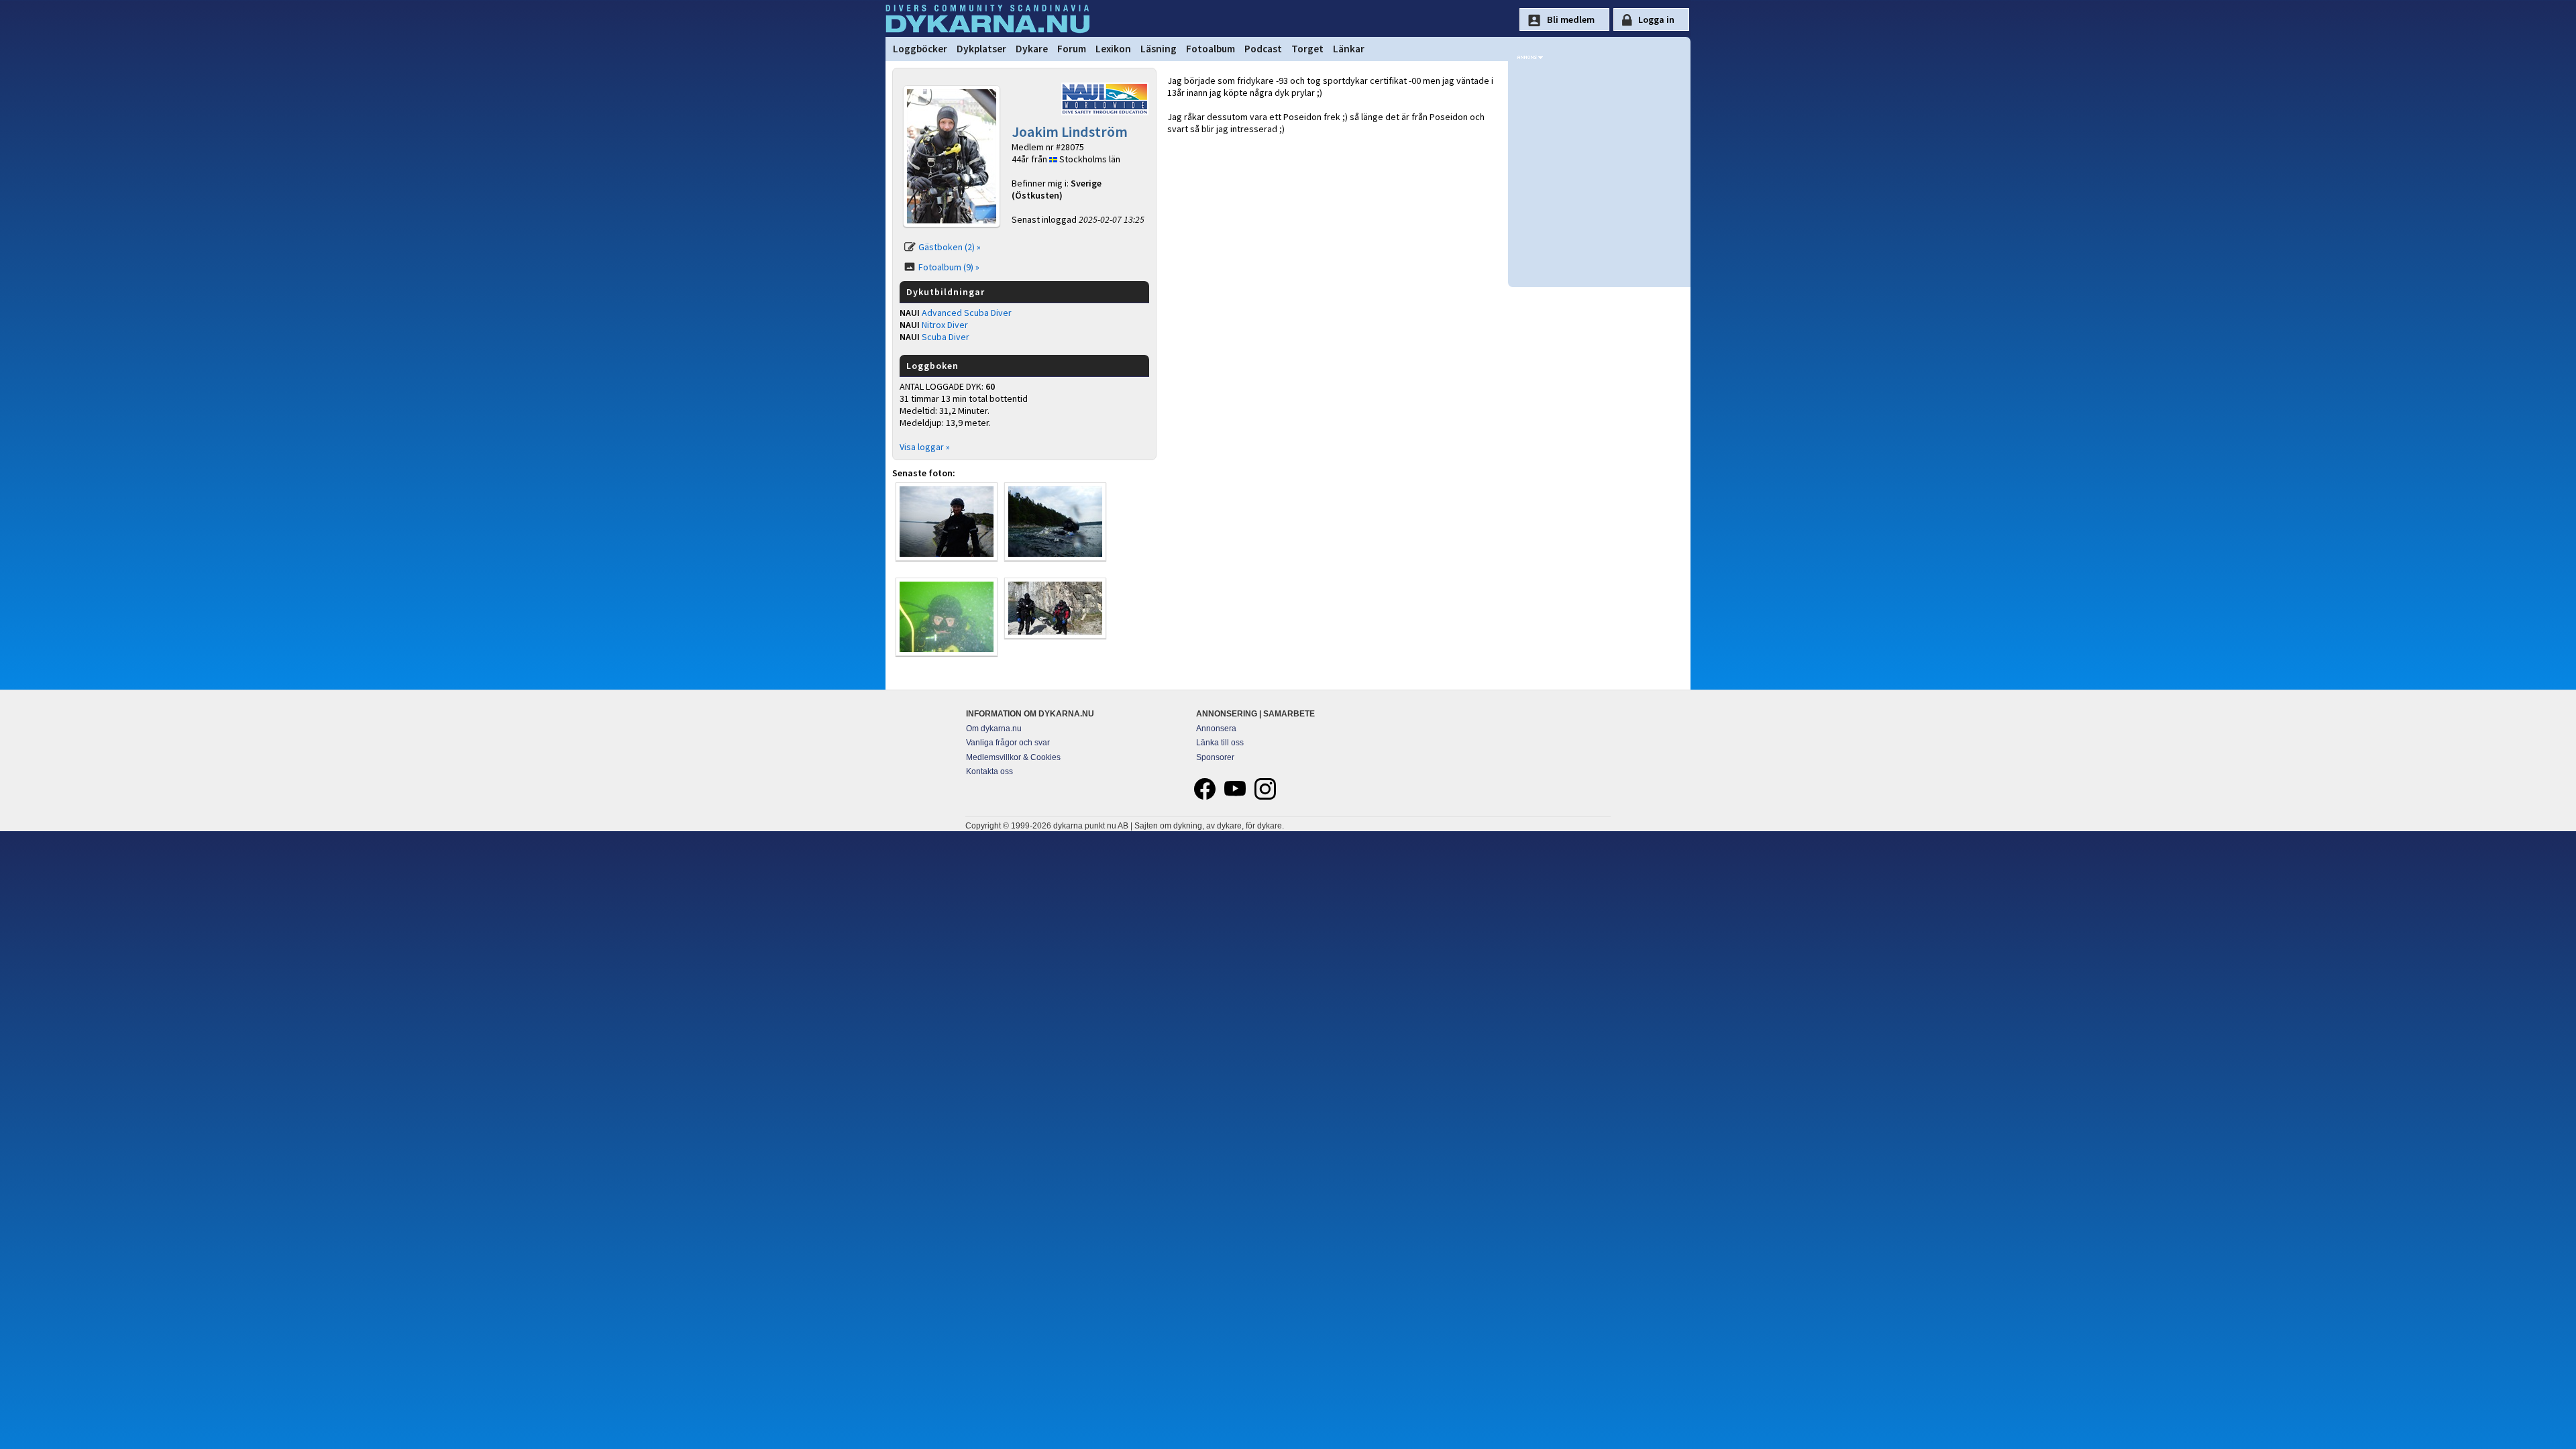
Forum (1072, 49)
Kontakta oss (989, 771)
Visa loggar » (925, 447)
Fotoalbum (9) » (949, 267)
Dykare (1032, 49)
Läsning (1159, 49)
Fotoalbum (1211, 49)
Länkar (1349, 49)
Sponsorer (1215, 757)
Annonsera (1216, 729)
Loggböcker (920, 49)
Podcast (1263, 49)
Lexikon (1113, 49)
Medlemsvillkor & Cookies (1013, 757)
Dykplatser (981, 49)
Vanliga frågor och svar (1008, 743)
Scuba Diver (946, 337)
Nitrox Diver (945, 325)
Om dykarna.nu (994, 729)
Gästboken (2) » (950, 247)
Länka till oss (1220, 743)
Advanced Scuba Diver (967, 313)
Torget (1307, 49)
